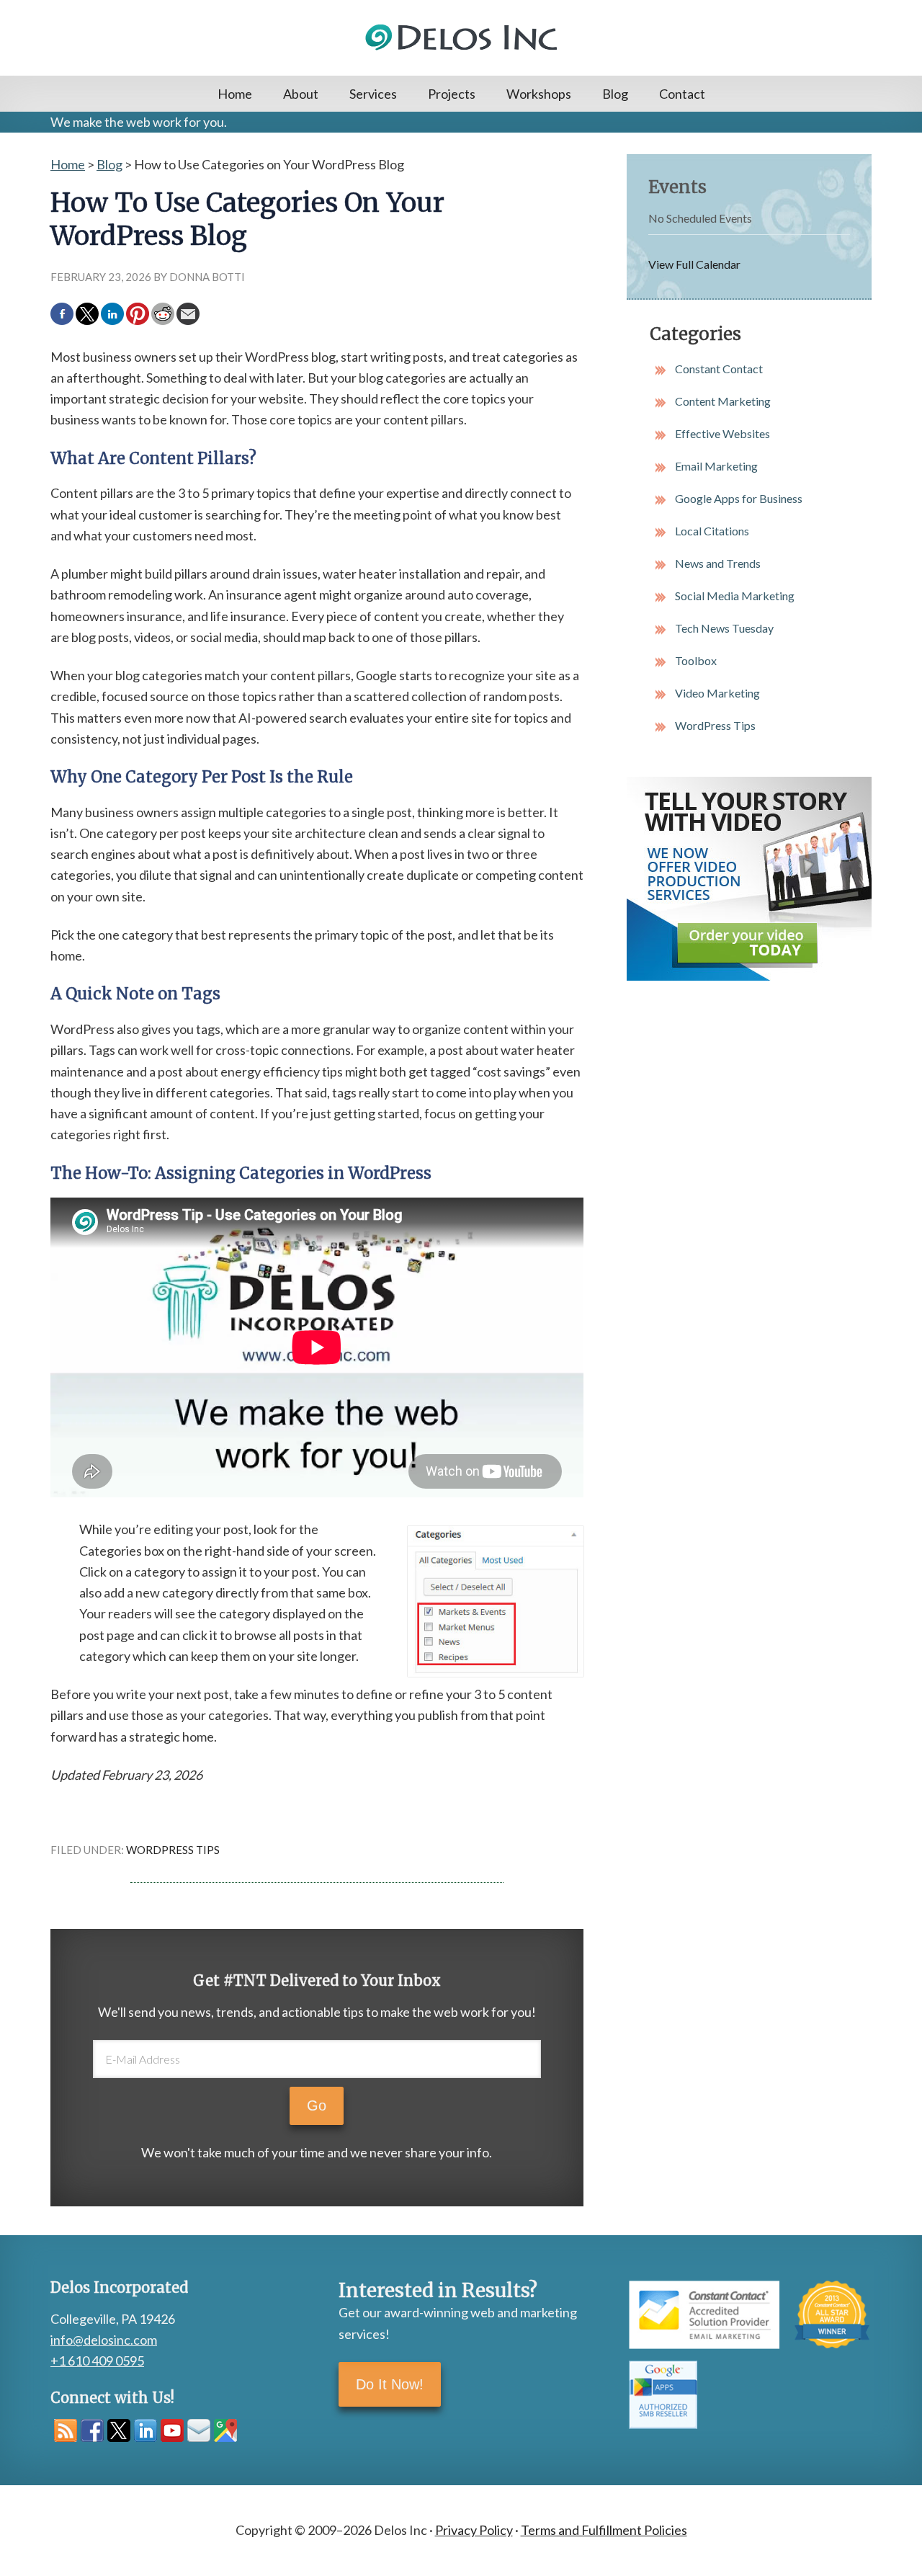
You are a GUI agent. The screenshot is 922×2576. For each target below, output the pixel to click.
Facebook (92, 2430)
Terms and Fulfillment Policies (604, 2530)
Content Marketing (723, 401)
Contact (682, 94)
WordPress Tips (173, 1850)
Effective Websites (722, 433)
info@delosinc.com (104, 2340)
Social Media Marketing (735, 596)
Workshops (539, 94)
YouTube (172, 2430)
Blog (615, 94)
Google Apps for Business (739, 498)
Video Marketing (717, 693)
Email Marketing (716, 466)
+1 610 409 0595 (97, 2361)
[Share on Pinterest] (138, 314)
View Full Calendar (694, 264)
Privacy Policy (474, 2530)
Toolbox (696, 660)
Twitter (119, 2430)
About (301, 94)
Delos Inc (461, 38)
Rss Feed (66, 2430)
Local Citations (712, 531)
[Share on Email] (188, 314)
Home (235, 94)
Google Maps (225, 2430)
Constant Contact (719, 369)
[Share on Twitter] (87, 314)
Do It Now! (390, 2384)
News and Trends (718, 563)
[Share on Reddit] (163, 314)
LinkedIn (146, 2430)
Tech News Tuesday (724, 628)
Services (373, 94)
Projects (452, 94)
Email (199, 2430)
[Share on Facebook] (62, 314)
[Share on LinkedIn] (112, 314)
